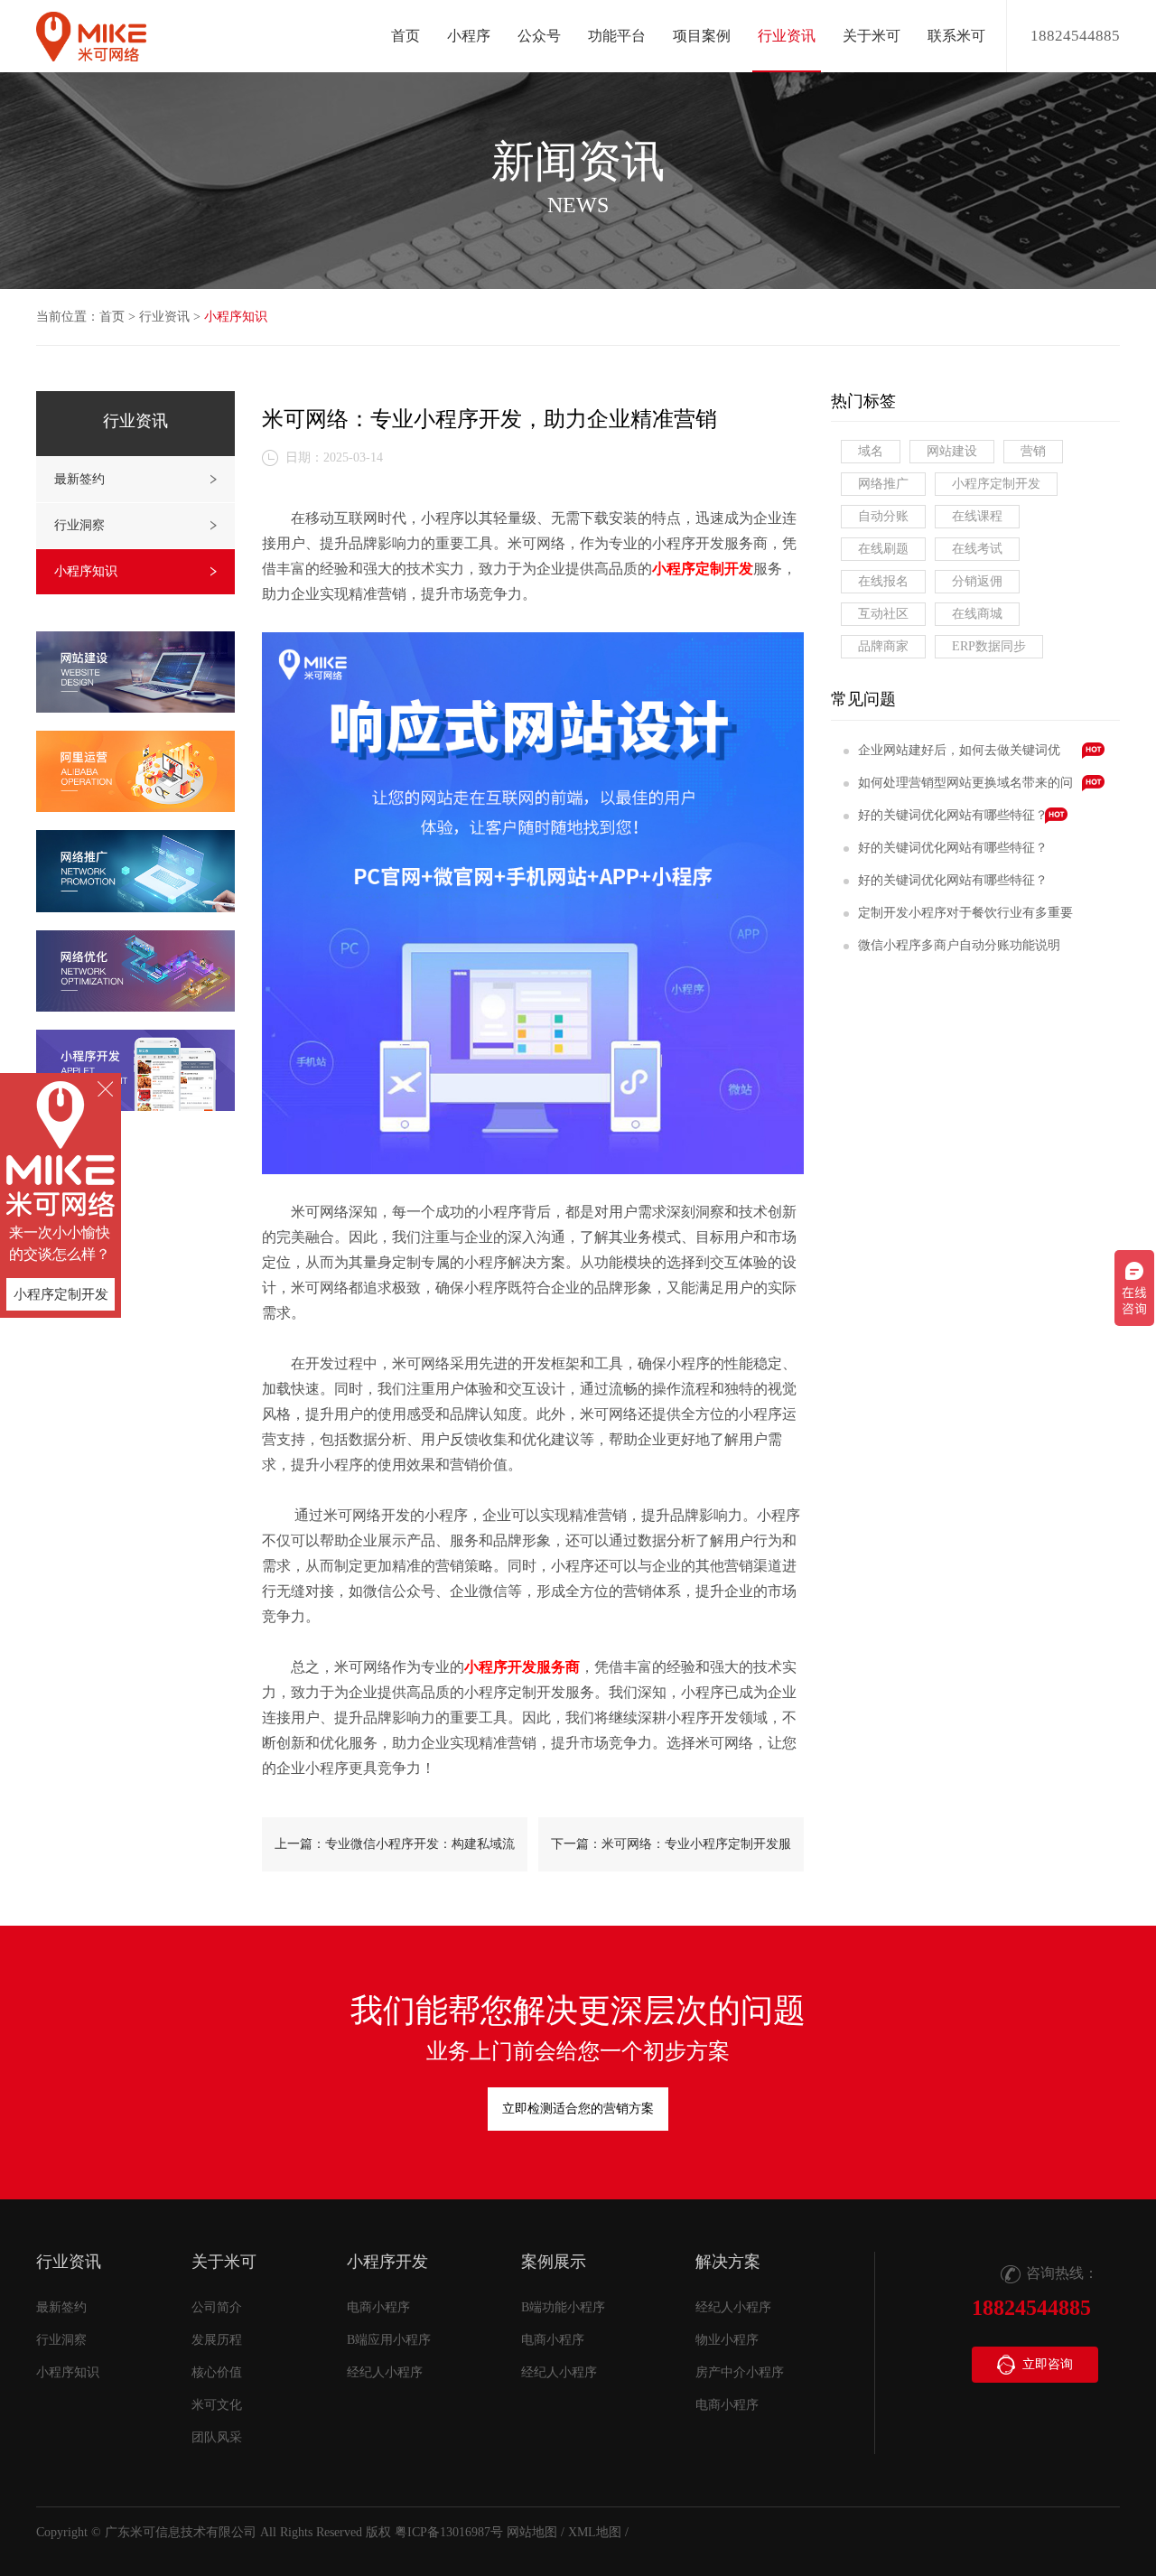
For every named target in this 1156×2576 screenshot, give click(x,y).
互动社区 (883, 614)
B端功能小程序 (563, 2307)
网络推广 (883, 484)
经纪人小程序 (385, 2372)
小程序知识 (236, 317)
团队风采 (217, 2437)
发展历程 (217, 2340)
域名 (871, 451)
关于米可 (224, 2262)
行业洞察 (79, 525)
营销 (1033, 451)
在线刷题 (883, 549)
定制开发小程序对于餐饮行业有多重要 (965, 913)
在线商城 (977, 614)
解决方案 (728, 2262)
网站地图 (532, 2532)
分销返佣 (977, 581)
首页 (406, 36)
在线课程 (977, 516)
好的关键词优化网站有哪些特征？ (953, 815)
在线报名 (883, 581)
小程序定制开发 (996, 484)
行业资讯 (164, 317)
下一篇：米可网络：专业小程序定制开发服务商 (671, 1854)
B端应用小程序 (389, 2340)
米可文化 (217, 2405)
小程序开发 (387, 2262)
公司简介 (217, 2307)
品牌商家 (883, 646)
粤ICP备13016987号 (449, 2532)
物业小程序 (727, 2340)
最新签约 (79, 479)
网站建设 (952, 451)
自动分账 (883, 516)
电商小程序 (378, 2307)
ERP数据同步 (989, 646)
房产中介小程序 (740, 2372)
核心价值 (217, 2372)
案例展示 (554, 2262)
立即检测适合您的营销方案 (578, 2109)
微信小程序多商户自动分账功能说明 (959, 945)
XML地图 (595, 2532)
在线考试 (977, 549)
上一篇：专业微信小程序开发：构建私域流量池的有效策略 (395, 1854)
